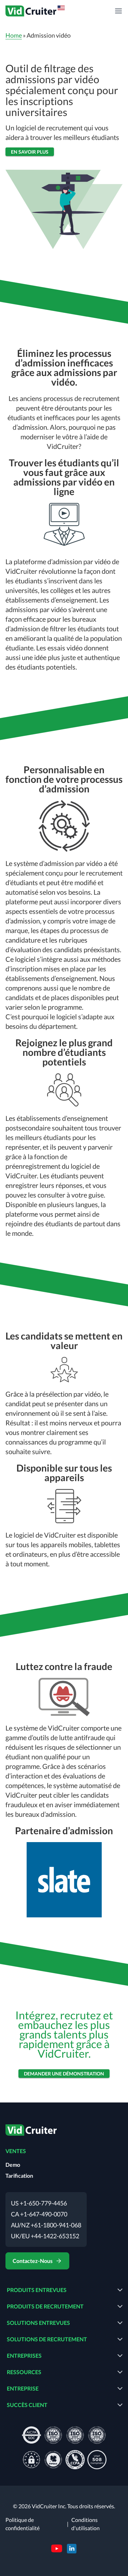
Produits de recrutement (45, 2306)
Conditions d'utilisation (86, 2524)
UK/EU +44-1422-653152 (45, 2236)
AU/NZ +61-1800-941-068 (46, 2225)
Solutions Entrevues (38, 2323)
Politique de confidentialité (23, 2524)
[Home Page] (31, 2131)
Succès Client (27, 2405)
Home (14, 35)
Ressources (24, 2372)
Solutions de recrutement (47, 2339)
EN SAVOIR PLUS (30, 152)
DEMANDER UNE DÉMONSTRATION (64, 2074)
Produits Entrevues (37, 2290)
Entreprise (23, 2388)
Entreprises (24, 2355)
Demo (13, 2165)
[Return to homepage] (36, 11)
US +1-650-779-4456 (39, 2203)
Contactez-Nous (33, 2261)
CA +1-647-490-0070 (39, 2214)
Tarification (19, 2176)
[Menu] (118, 11)
